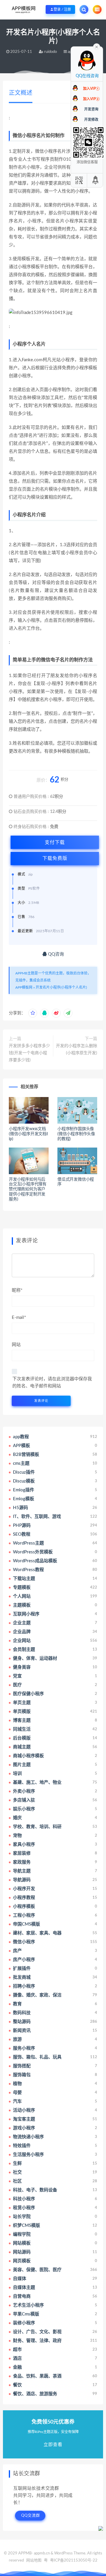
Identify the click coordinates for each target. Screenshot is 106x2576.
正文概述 (21, 93)
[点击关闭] (97, 46)
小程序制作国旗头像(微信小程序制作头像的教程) (76, 1134)
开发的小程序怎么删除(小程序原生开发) (77, 1049)
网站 (16, 1345)
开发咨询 (91, 109)
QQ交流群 (31, 2516)
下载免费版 (55, 858)
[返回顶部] (96, 180)
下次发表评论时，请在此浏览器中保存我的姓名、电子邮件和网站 (52, 1383)
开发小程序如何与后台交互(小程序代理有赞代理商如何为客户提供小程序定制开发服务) (28, 1189)
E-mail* (19, 1318)
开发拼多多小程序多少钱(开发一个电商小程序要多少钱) (29, 1053)
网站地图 (34, 2560)
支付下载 (55, 842)
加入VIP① (91, 89)
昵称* (17, 1290)
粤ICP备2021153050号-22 (74, 2560)
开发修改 (91, 120)
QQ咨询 (55, 954)
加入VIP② (91, 99)
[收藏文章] (33, 1013)
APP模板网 (24, 987)
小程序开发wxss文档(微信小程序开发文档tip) (28, 1134)
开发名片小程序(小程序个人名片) (61, 987)
